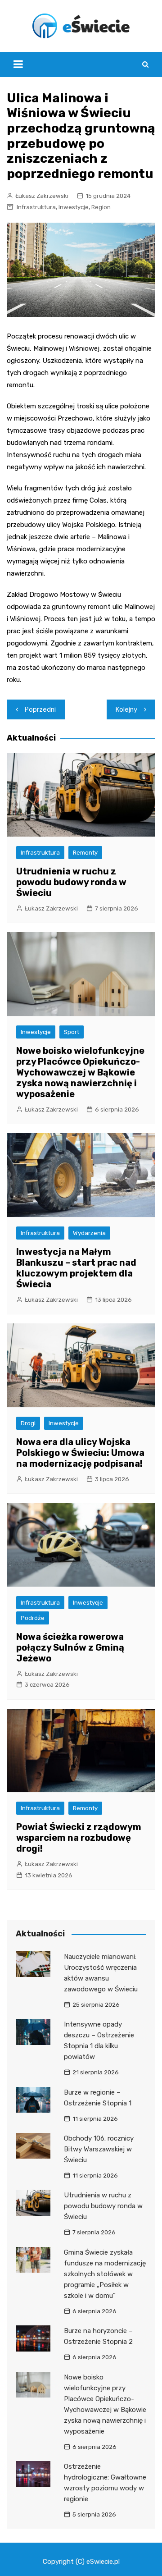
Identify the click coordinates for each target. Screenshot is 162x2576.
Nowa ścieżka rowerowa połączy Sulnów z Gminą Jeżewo (70, 1647)
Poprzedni (40, 709)
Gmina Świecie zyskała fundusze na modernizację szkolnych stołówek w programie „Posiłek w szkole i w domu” (105, 2274)
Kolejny (126, 709)
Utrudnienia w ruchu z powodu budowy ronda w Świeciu (71, 882)
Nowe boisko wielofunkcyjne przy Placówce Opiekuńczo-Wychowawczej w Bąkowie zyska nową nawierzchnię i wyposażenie (80, 1072)
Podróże (33, 1618)
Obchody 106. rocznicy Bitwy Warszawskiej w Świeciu (99, 2149)
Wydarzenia (89, 1233)
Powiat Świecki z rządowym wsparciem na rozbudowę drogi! (79, 1838)
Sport (72, 1032)
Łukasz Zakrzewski (42, 196)
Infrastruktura (36, 207)
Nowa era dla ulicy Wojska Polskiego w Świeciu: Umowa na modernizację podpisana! (80, 1453)
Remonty (85, 853)
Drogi (28, 1423)
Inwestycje (74, 207)
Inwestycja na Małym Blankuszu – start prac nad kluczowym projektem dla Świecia (76, 1268)
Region (101, 207)
